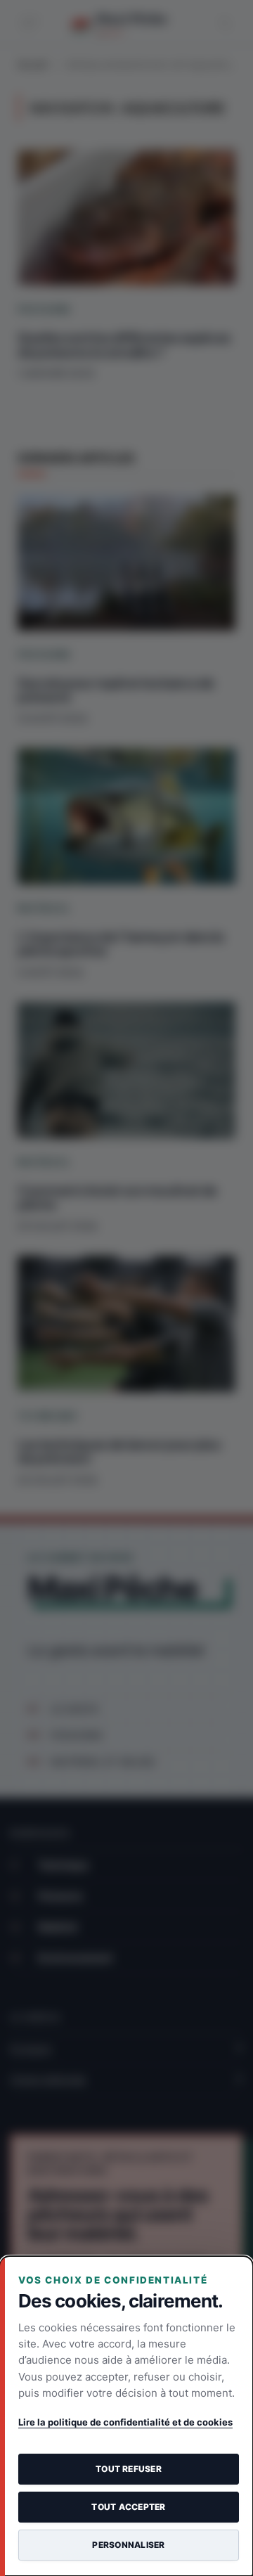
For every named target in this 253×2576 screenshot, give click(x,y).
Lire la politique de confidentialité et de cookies (125, 2422)
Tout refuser (129, 2469)
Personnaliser (128, 2545)
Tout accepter (128, 2507)
